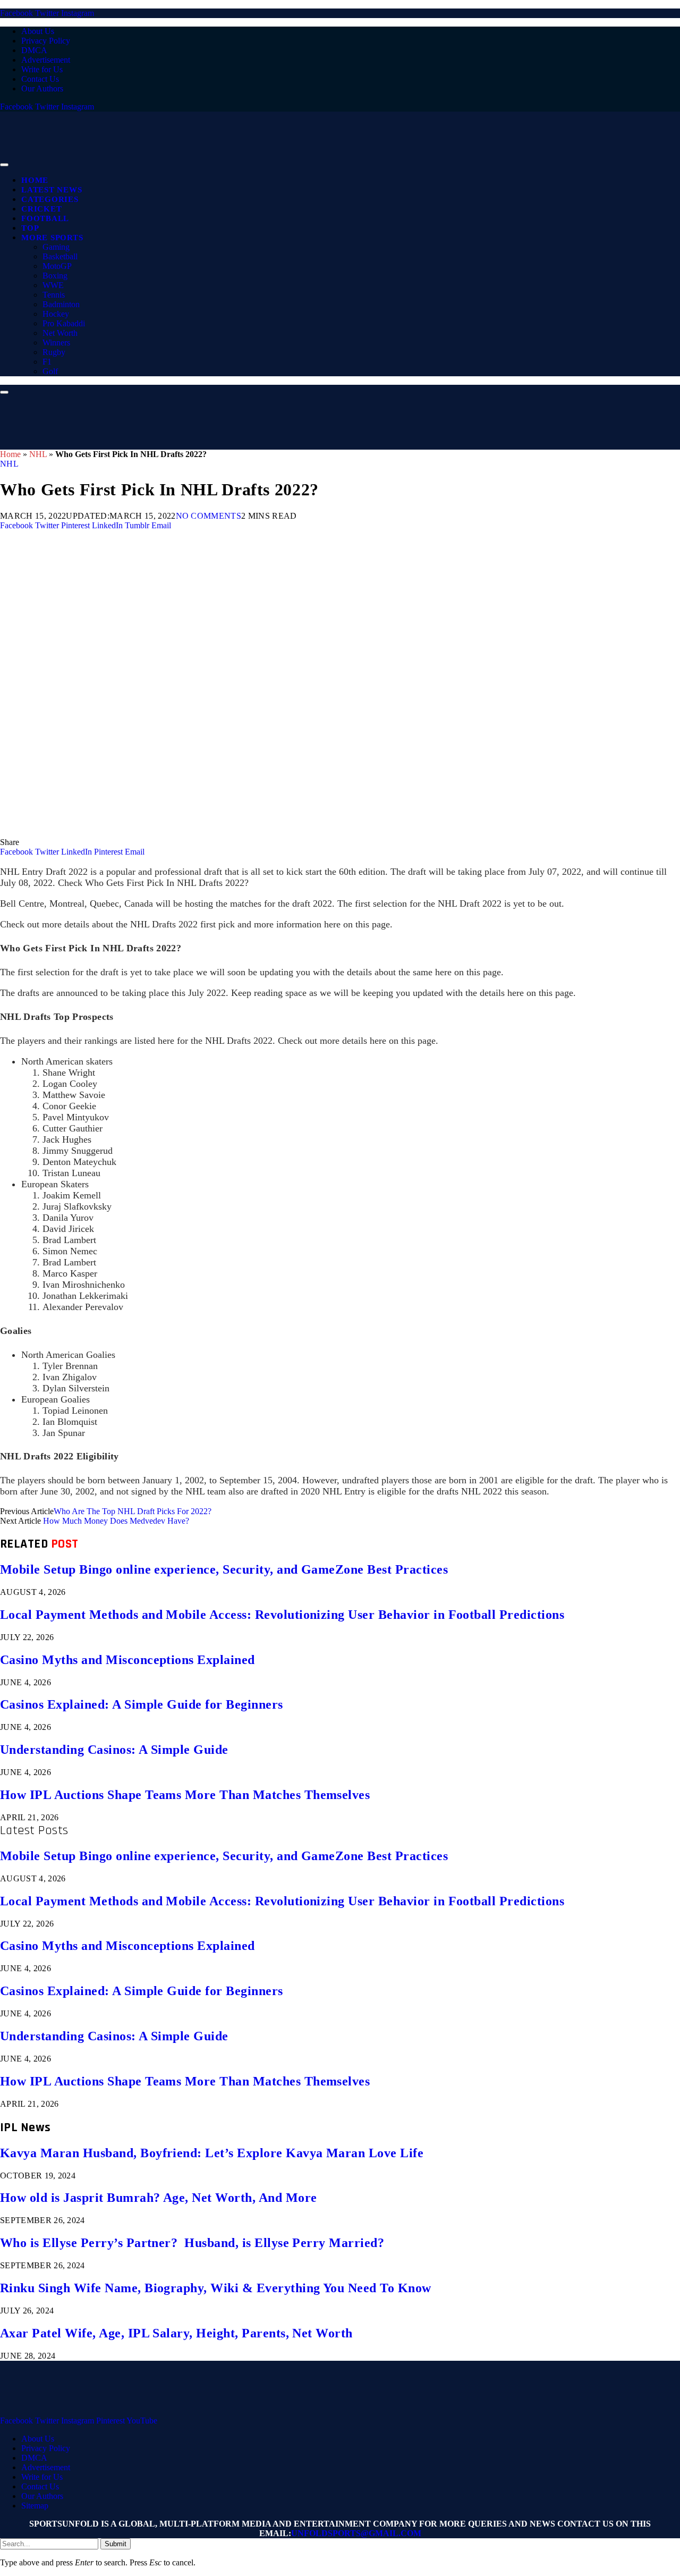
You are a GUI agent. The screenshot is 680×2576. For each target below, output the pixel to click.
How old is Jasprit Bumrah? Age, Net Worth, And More (158, 2198)
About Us (38, 31)
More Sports (52, 238)
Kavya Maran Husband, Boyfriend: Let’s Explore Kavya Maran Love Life (212, 2153)
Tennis (54, 295)
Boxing (55, 276)
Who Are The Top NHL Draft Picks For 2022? (133, 1511)
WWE (53, 285)
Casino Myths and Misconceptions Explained (127, 1660)
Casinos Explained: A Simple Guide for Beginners (142, 1704)
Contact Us (40, 79)
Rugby (54, 352)
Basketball (60, 256)
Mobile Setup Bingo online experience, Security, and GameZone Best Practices (224, 1569)
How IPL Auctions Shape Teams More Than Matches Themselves (185, 1795)
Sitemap (35, 2506)
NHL (38, 454)
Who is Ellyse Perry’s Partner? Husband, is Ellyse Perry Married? (192, 2243)
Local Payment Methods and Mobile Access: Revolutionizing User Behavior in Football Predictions (282, 1615)
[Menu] (4, 165)
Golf (50, 371)
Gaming (56, 247)
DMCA (34, 50)
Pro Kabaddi (64, 323)
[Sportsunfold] (276, 162)
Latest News (52, 190)
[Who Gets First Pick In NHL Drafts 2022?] (319, 833)
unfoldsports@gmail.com (356, 2533)
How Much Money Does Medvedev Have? (116, 1521)
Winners (56, 343)
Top (30, 228)
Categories (50, 199)
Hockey (56, 314)
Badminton (61, 304)
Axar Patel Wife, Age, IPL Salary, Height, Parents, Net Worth (176, 2333)
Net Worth (60, 333)
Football (45, 218)
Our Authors (42, 88)
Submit (116, 2544)
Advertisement (46, 60)
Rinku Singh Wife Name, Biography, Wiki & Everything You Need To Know (216, 2288)
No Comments (209, 516)
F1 (47, 362)
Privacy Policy (46, 41)
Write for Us (42, 69)
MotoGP (57, 266)
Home (35, 180)
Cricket (41, 209)
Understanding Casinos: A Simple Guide (114, 1750)
